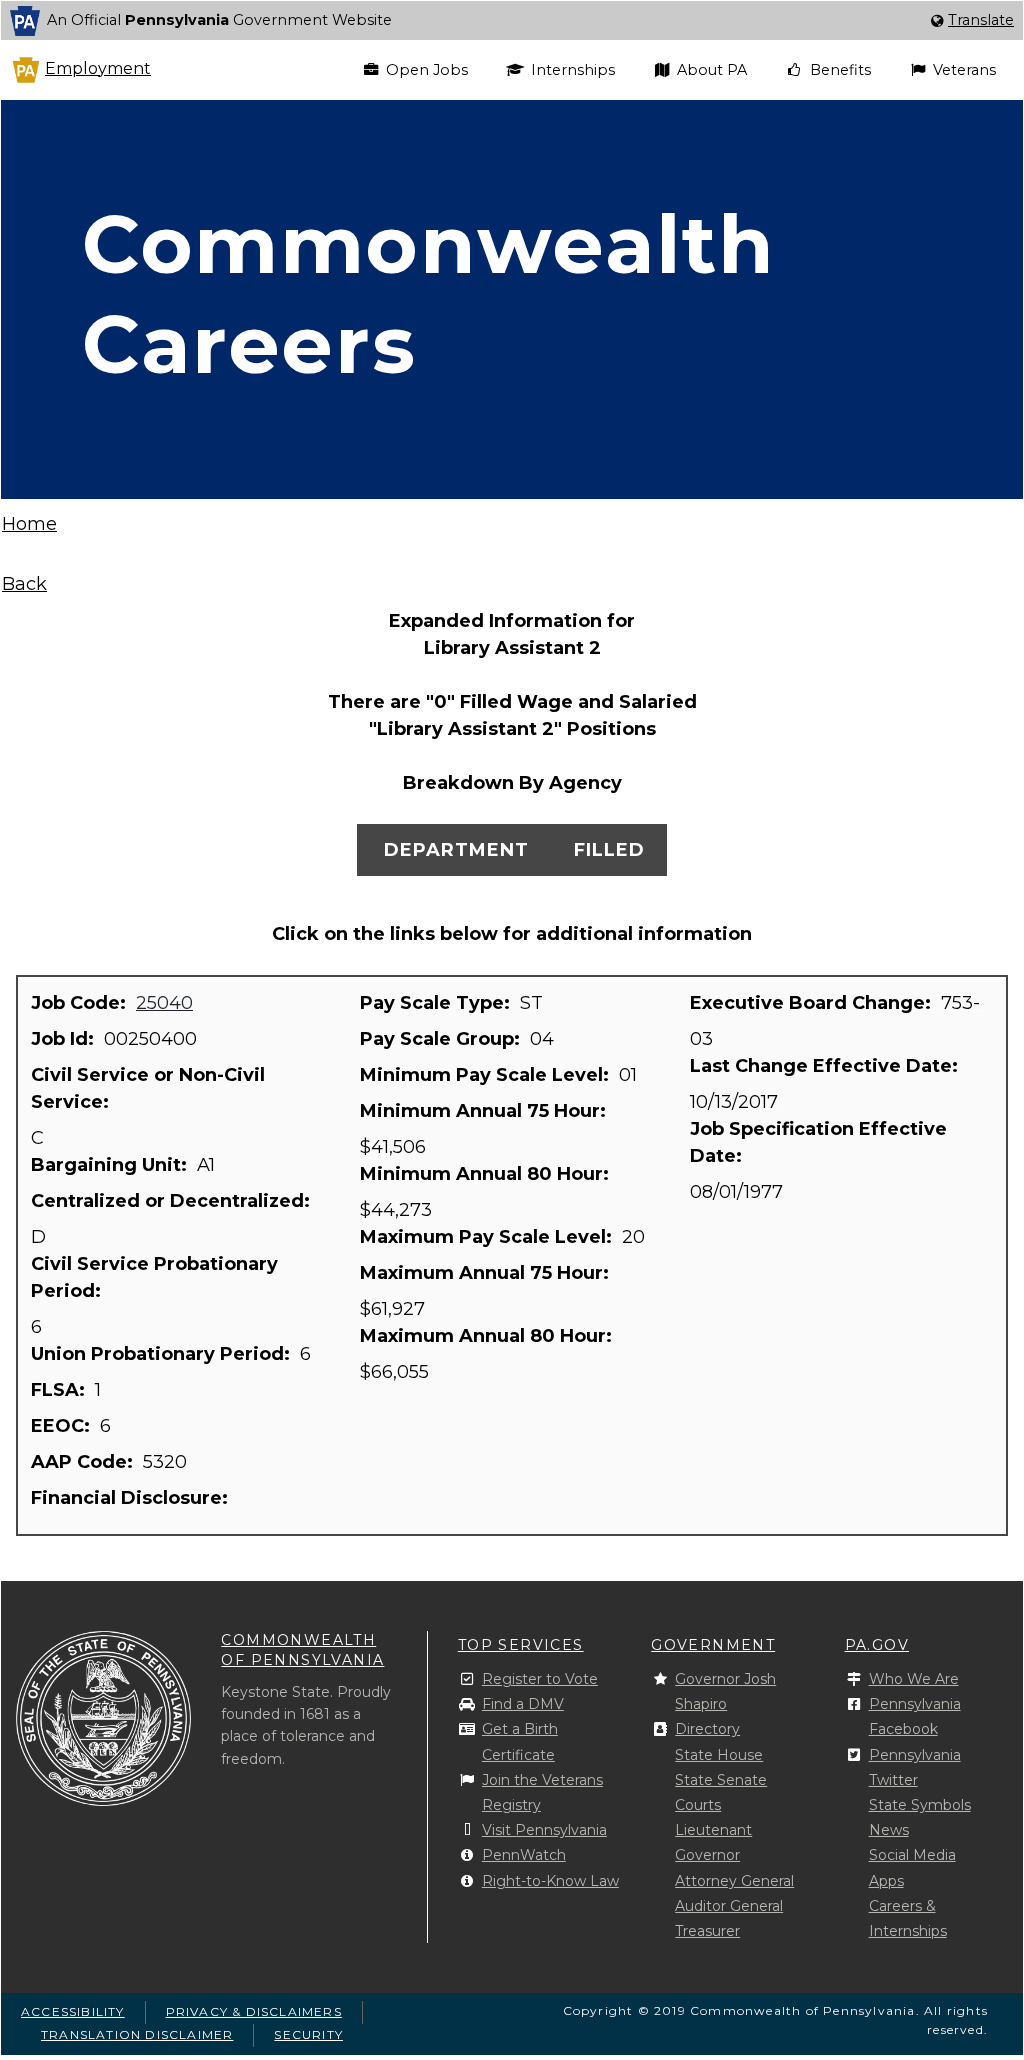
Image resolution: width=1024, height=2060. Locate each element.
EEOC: (63, 1426)
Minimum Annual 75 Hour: (485, 1111)
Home (29, 524)
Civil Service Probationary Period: (154, 1277)
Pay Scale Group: (442, 1039)
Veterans (964, 70)
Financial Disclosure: (132, 1498)
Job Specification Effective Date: (818, 1142)
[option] (512, 20)
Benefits (840, 70)
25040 (164, 1003)
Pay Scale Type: (437, 1003)
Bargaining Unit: (111, 1165)
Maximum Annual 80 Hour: (488, 1336)
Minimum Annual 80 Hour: (487, 1174)
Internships (573, 70)
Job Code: (81, 1003)
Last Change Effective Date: (826, 1066)
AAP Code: (84, 1462)
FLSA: (60, 1390)
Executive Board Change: (813, 1003)
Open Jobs (427, 70)
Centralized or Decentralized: (173, 1201)
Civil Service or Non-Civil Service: (148, 1088)
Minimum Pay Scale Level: (487, 1075)
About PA (712, 70)
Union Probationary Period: (163, 1354)
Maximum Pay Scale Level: (488, 1237)
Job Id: (65, 1039)
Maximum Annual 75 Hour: (487, 1273)
